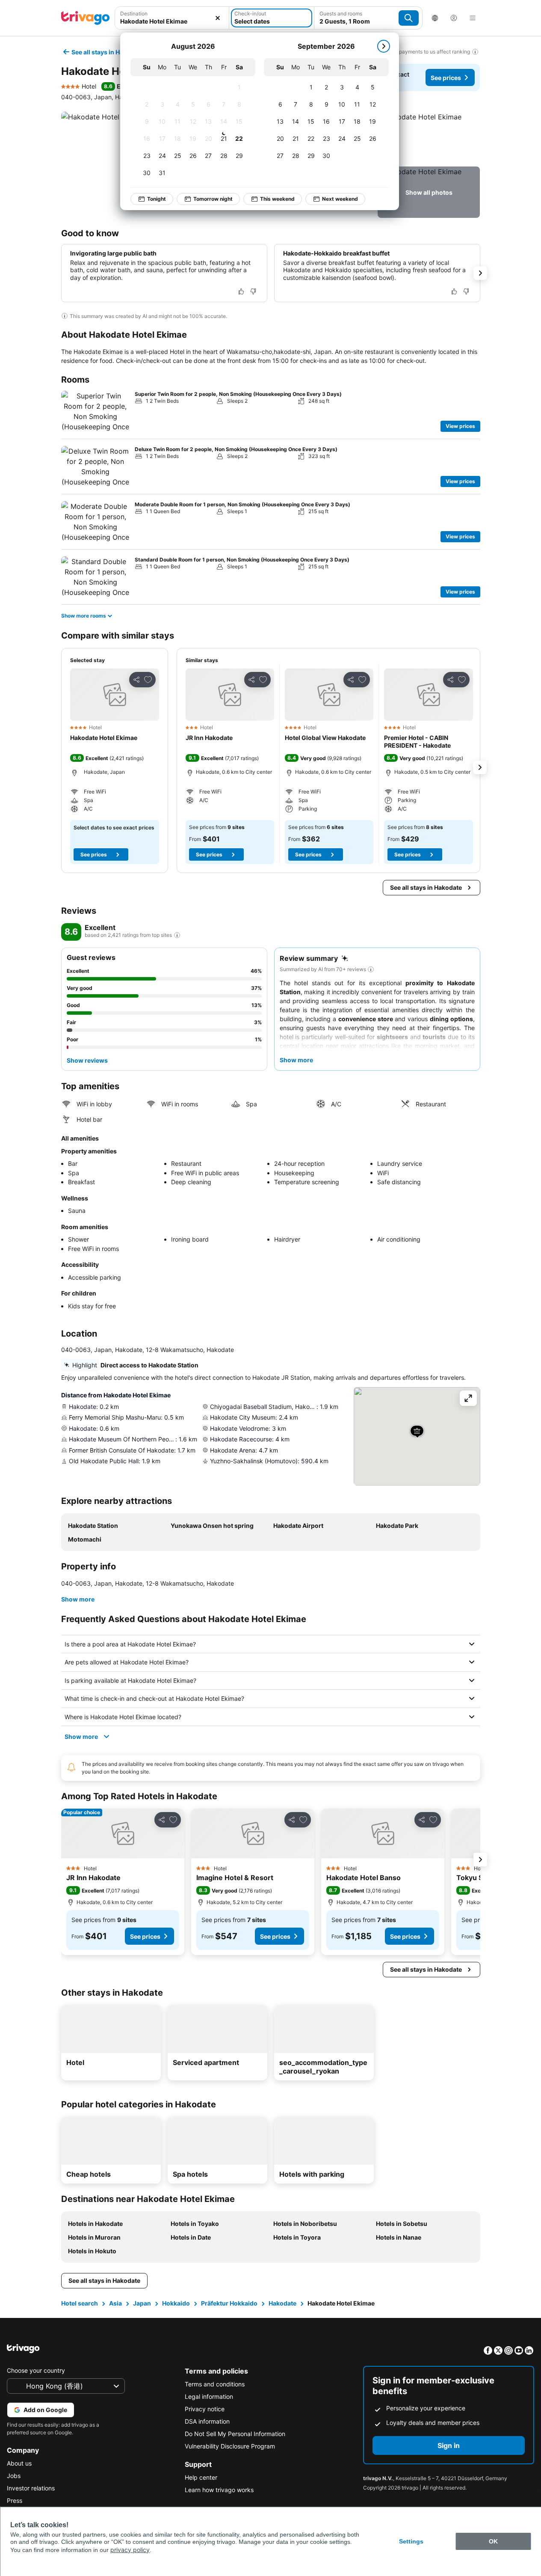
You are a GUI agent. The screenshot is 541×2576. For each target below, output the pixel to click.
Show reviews (87, 1060)
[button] (172, 18)
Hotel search (80, 2303)
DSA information (207, 2421)
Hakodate (282, 2303)
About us (19, 2463)
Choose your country (36, 2370)
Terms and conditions (215, 2384)
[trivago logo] (86, 18)
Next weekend (340, 199)
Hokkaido (176, 2303)
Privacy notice (205, 2409)
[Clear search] (218, 18)
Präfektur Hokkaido (229, 2303)
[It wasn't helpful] (253, 291)
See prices (446, 78)
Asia (115, 2303)
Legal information (209, 2396)
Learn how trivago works (219, 2490)
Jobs (14, 2476)
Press (15, 2500)
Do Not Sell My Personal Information (235, 2434)
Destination (134, 13)
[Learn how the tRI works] (177, 935)
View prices (460, 426)
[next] (384, 46)
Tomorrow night (213, 199)
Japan (142, 2303)
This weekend (277, 199)
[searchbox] (172, 21)
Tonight (157, 199)
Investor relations (31, 2488)
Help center (201, 2477)
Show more (78, 1599)
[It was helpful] (241, 291)
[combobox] (172, 18)
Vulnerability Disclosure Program (230, 2446)
